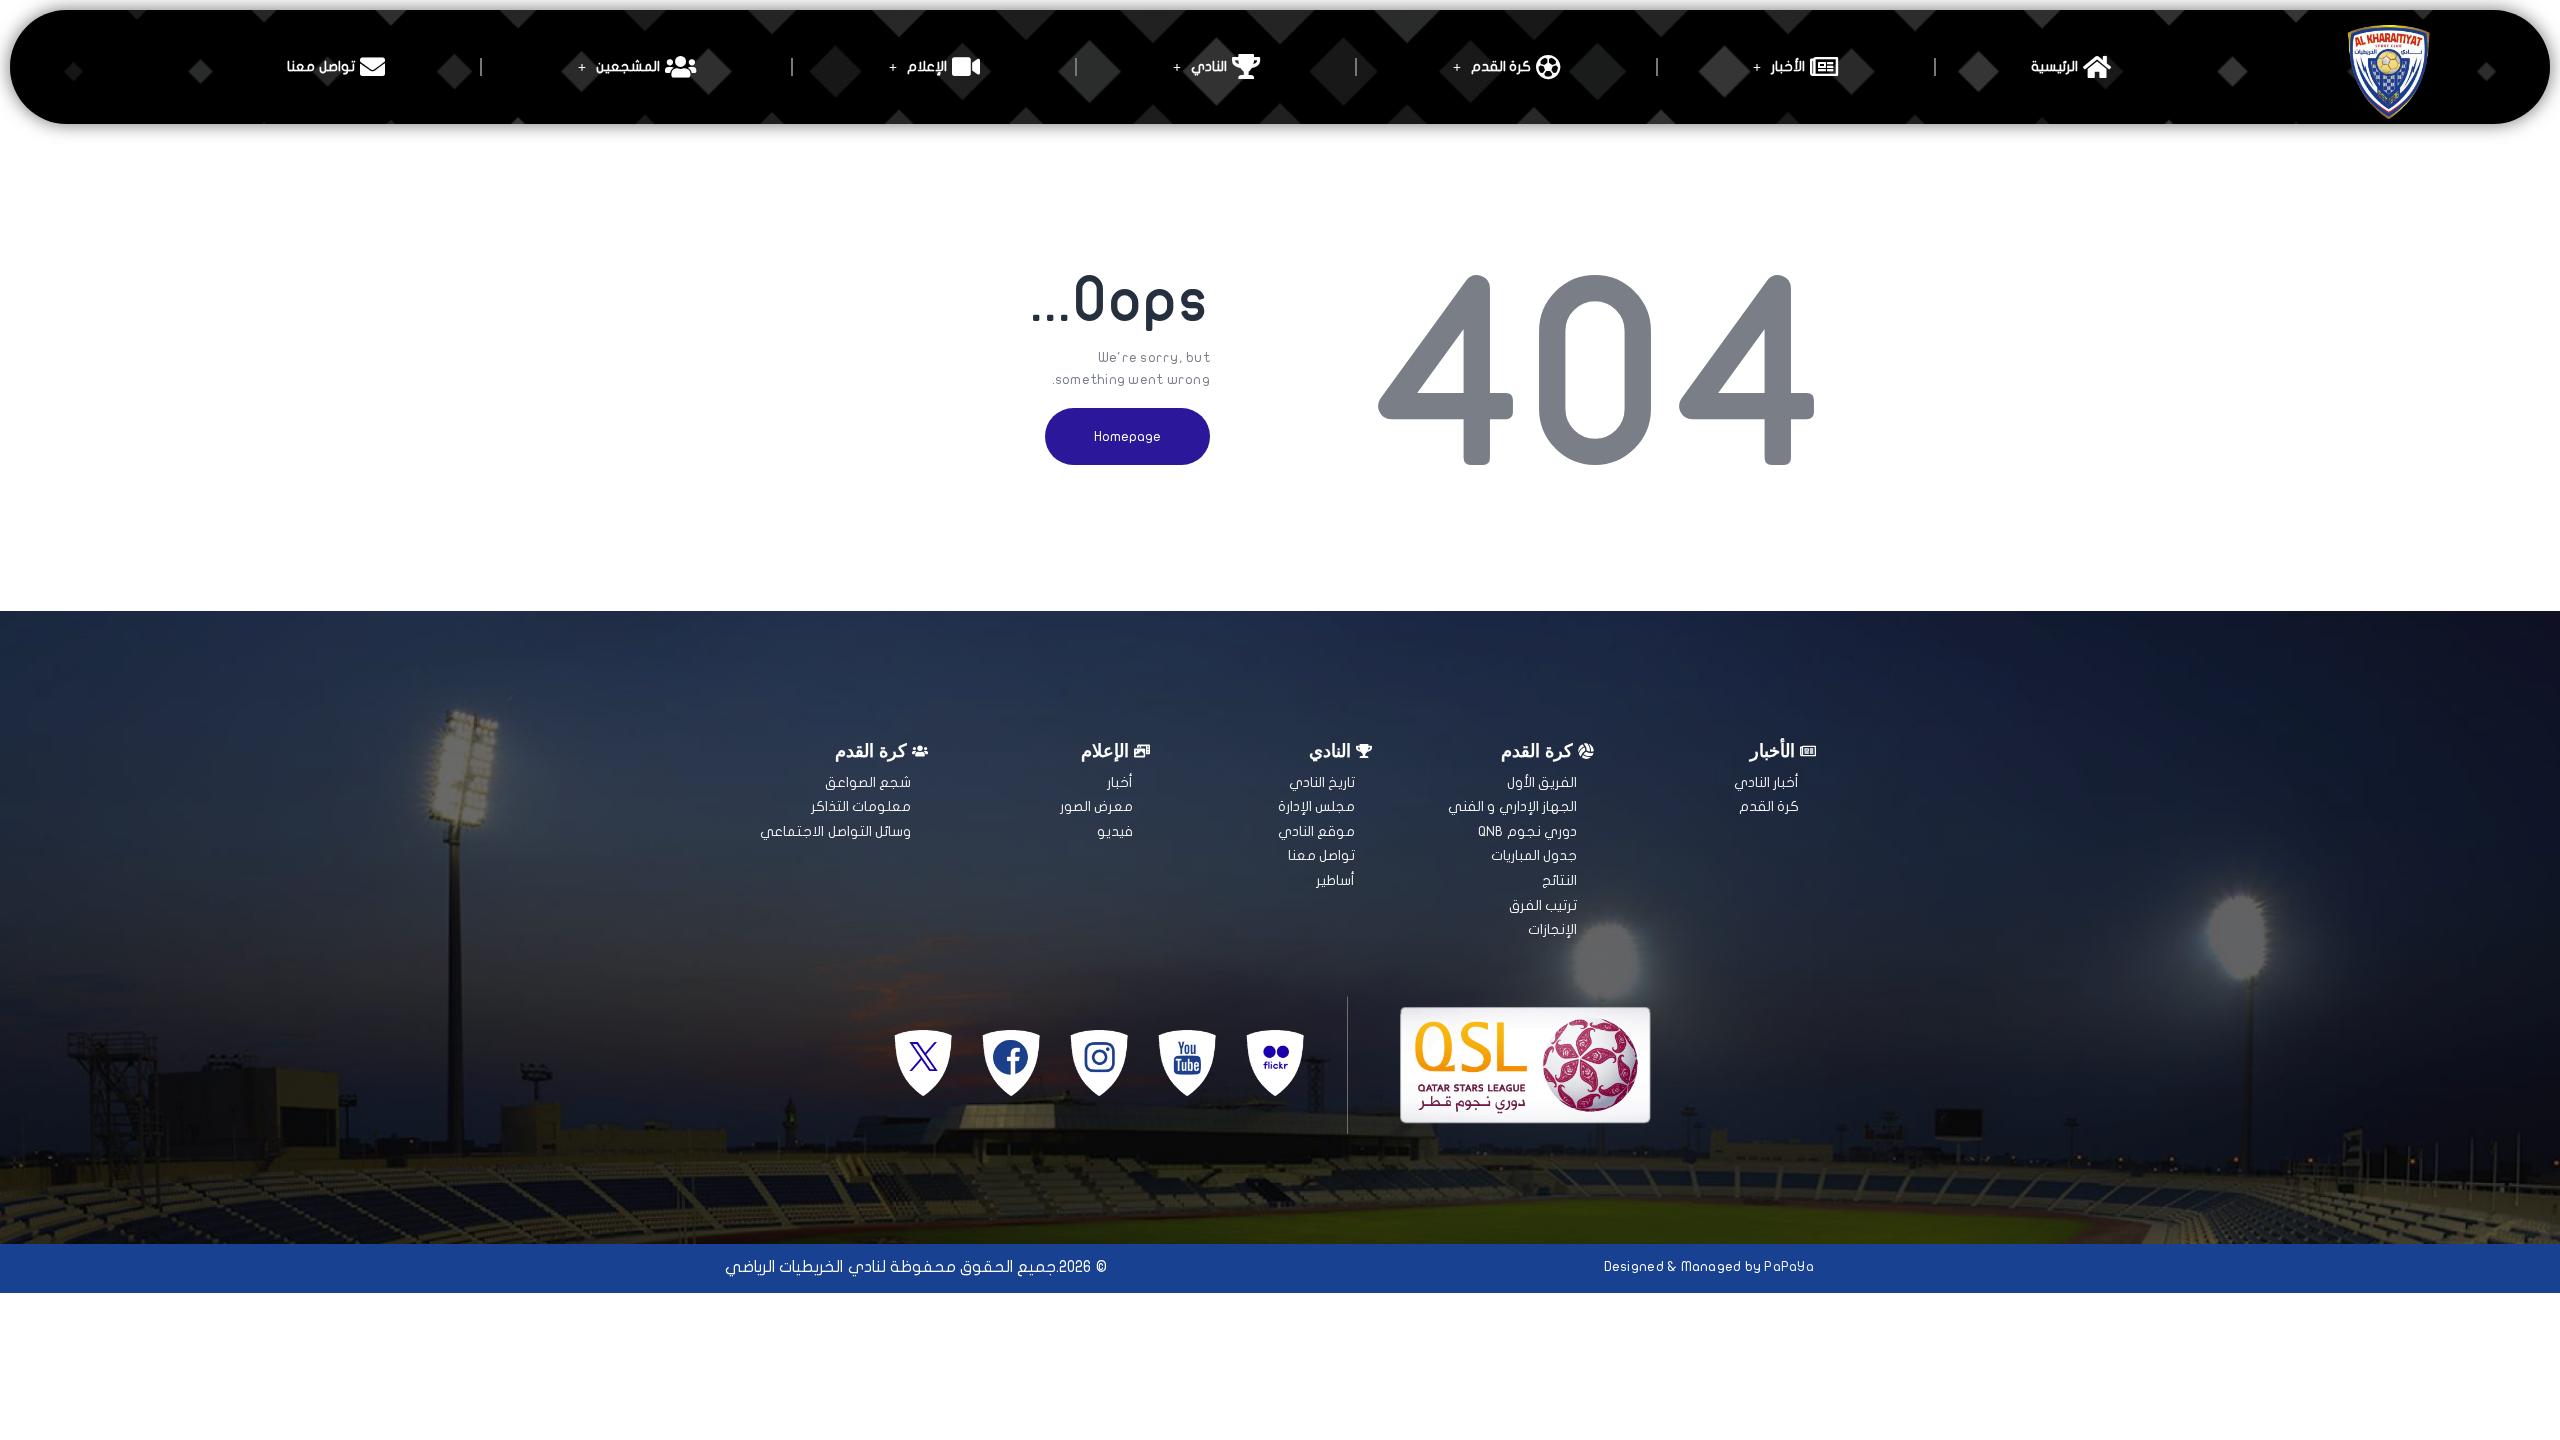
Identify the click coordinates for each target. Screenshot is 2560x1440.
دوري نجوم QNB (1527, 831)
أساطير (1335, 880)
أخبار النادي (1766, 782)
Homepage (1127, 436)
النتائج (1559, 880)
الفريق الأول (1542, 782)
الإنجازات (1552, 929)
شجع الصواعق (868, 782)
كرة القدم (1501, 66)
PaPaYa (1789, 1266)
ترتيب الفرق (1543, 905)
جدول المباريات (1534, 855)
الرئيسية (2054, 66)
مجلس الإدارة (1316, 806)
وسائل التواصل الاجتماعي (835, 831)
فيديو (1115, 831)
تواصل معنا (320, 66)
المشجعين (628, 66)
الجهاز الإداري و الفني (1512, 806)
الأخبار (1788, 66)
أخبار (1120, 782)
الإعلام (927, 66)
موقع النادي (1316, 831)
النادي (1209, 66)
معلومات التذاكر (861, 806)
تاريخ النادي (1322, 782)
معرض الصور (1096, 806)
